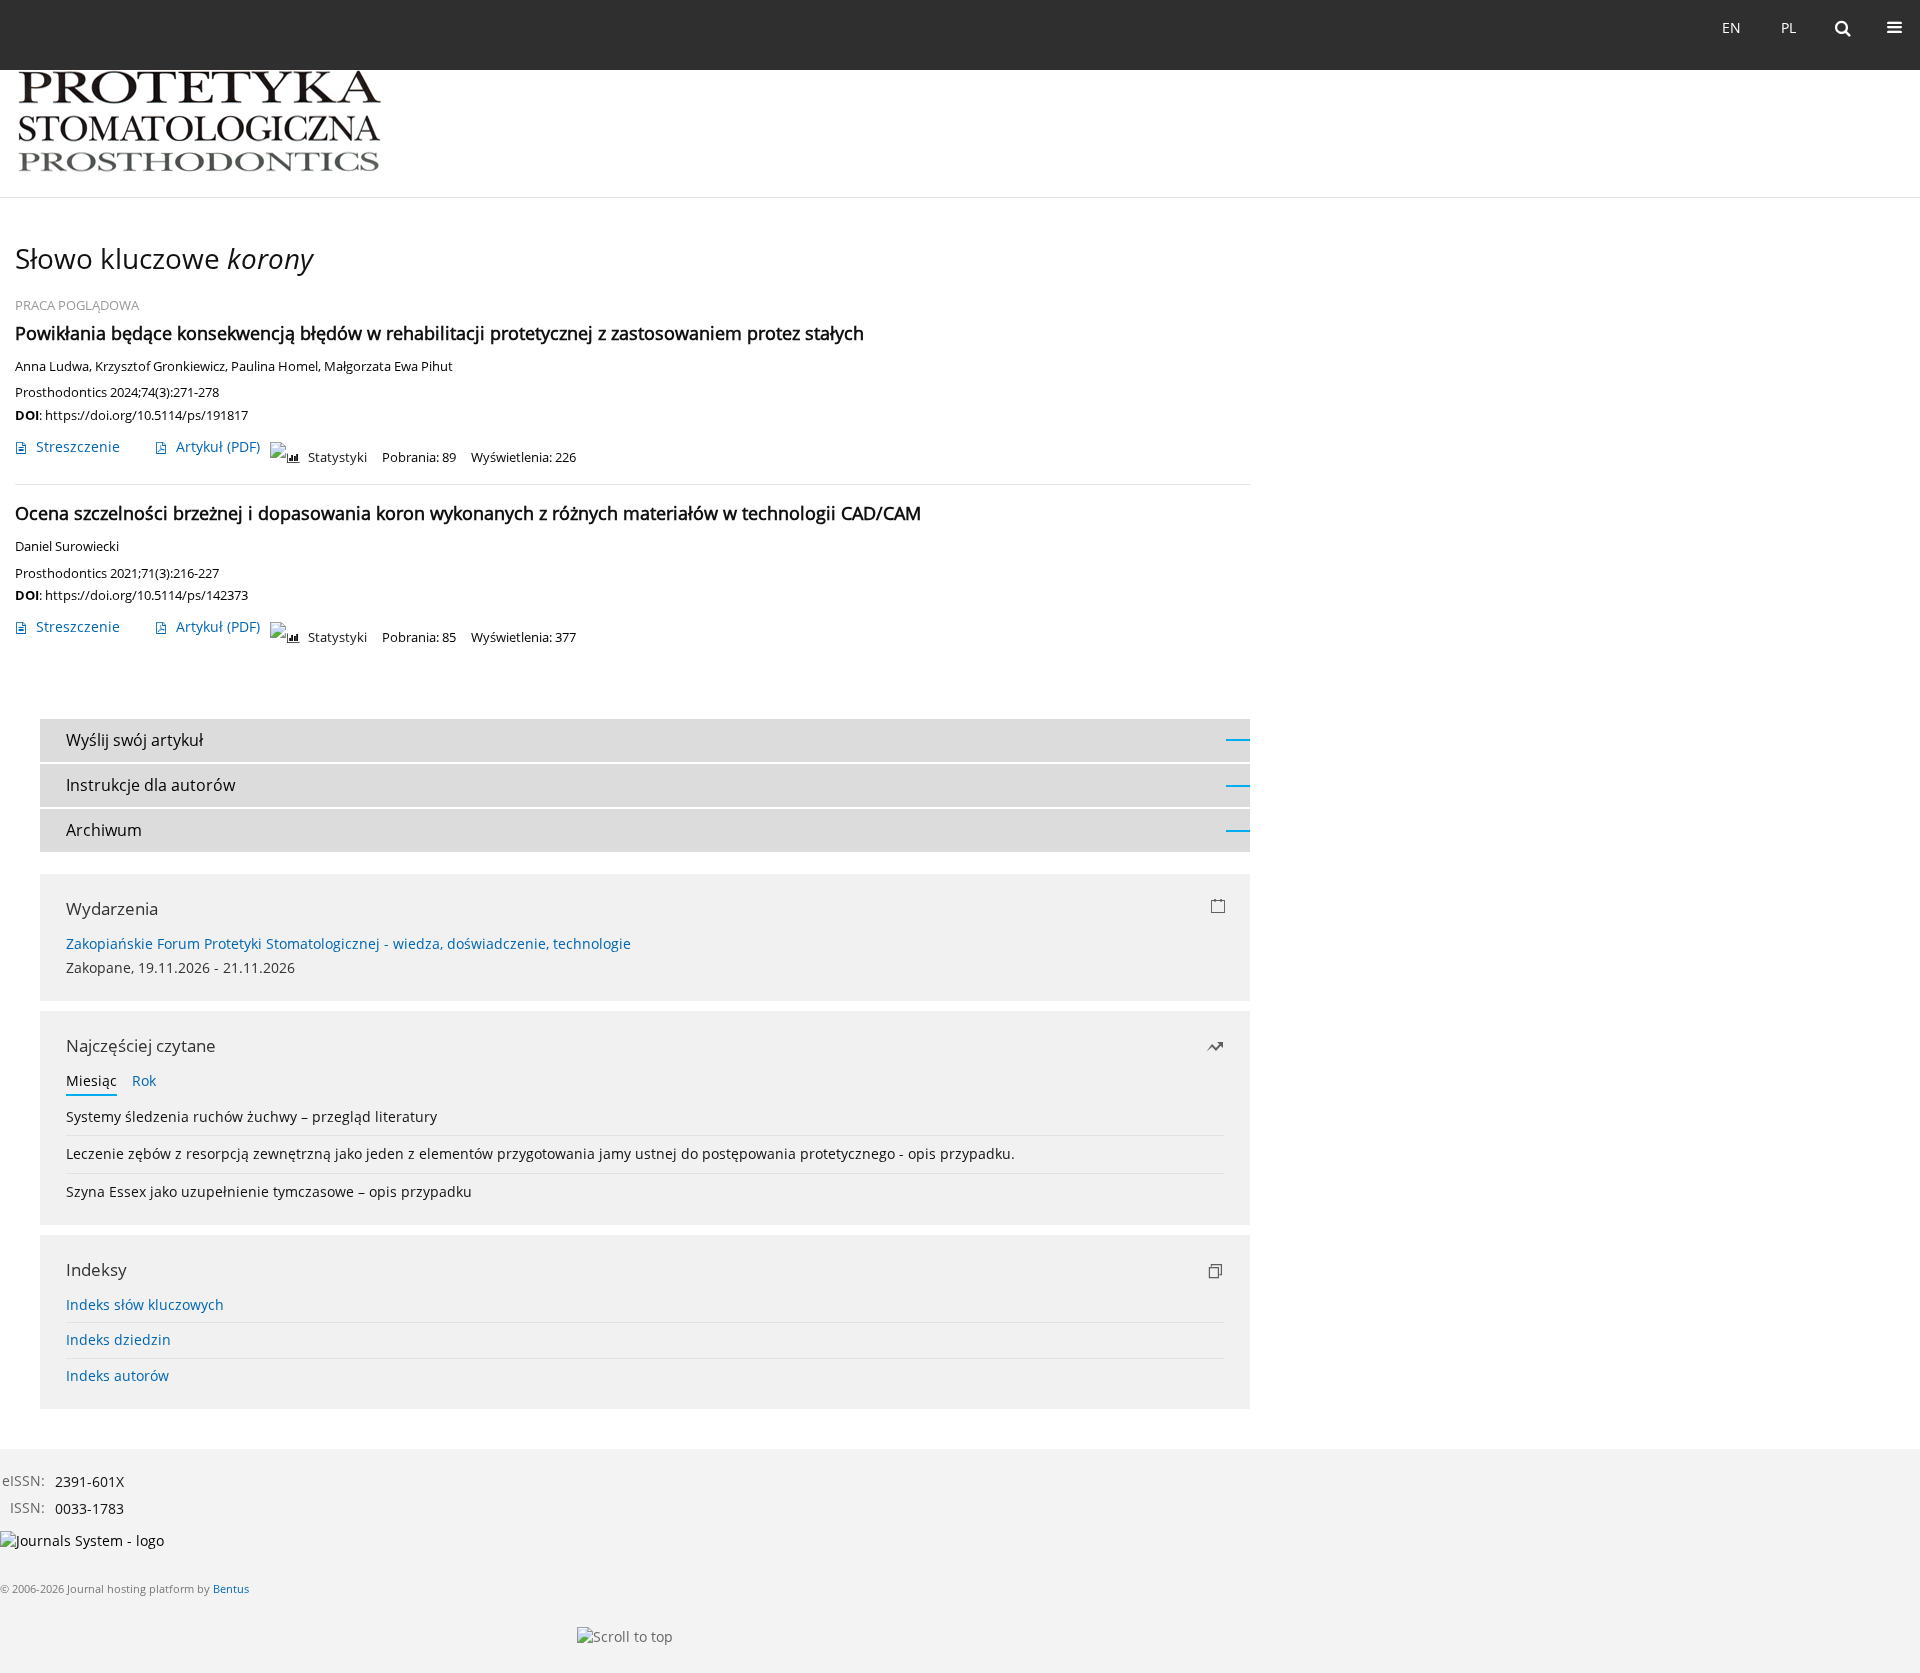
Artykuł (218, 446)
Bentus (231, 1588)
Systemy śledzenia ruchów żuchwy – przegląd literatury (251, 1116)
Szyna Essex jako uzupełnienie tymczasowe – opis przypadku (269, 1191)
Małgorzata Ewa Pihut (388, 366)
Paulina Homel (274, 366)
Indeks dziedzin (118, 1339)
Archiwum (104, 830)
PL (1788, 27)
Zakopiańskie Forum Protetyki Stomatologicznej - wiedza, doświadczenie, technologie (348, 943)
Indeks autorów (117, 1375)
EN (1731, 27)
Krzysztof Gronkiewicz (160, 366)
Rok (144, 1080)
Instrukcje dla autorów (150, 785)
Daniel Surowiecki (67, 546)
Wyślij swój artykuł (134, 740)
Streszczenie (78, 446)
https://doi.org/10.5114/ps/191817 (146, 415)
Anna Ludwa (52, 366)
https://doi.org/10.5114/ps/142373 (146, 595)
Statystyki (337, 457)
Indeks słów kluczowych (145, 1304)
